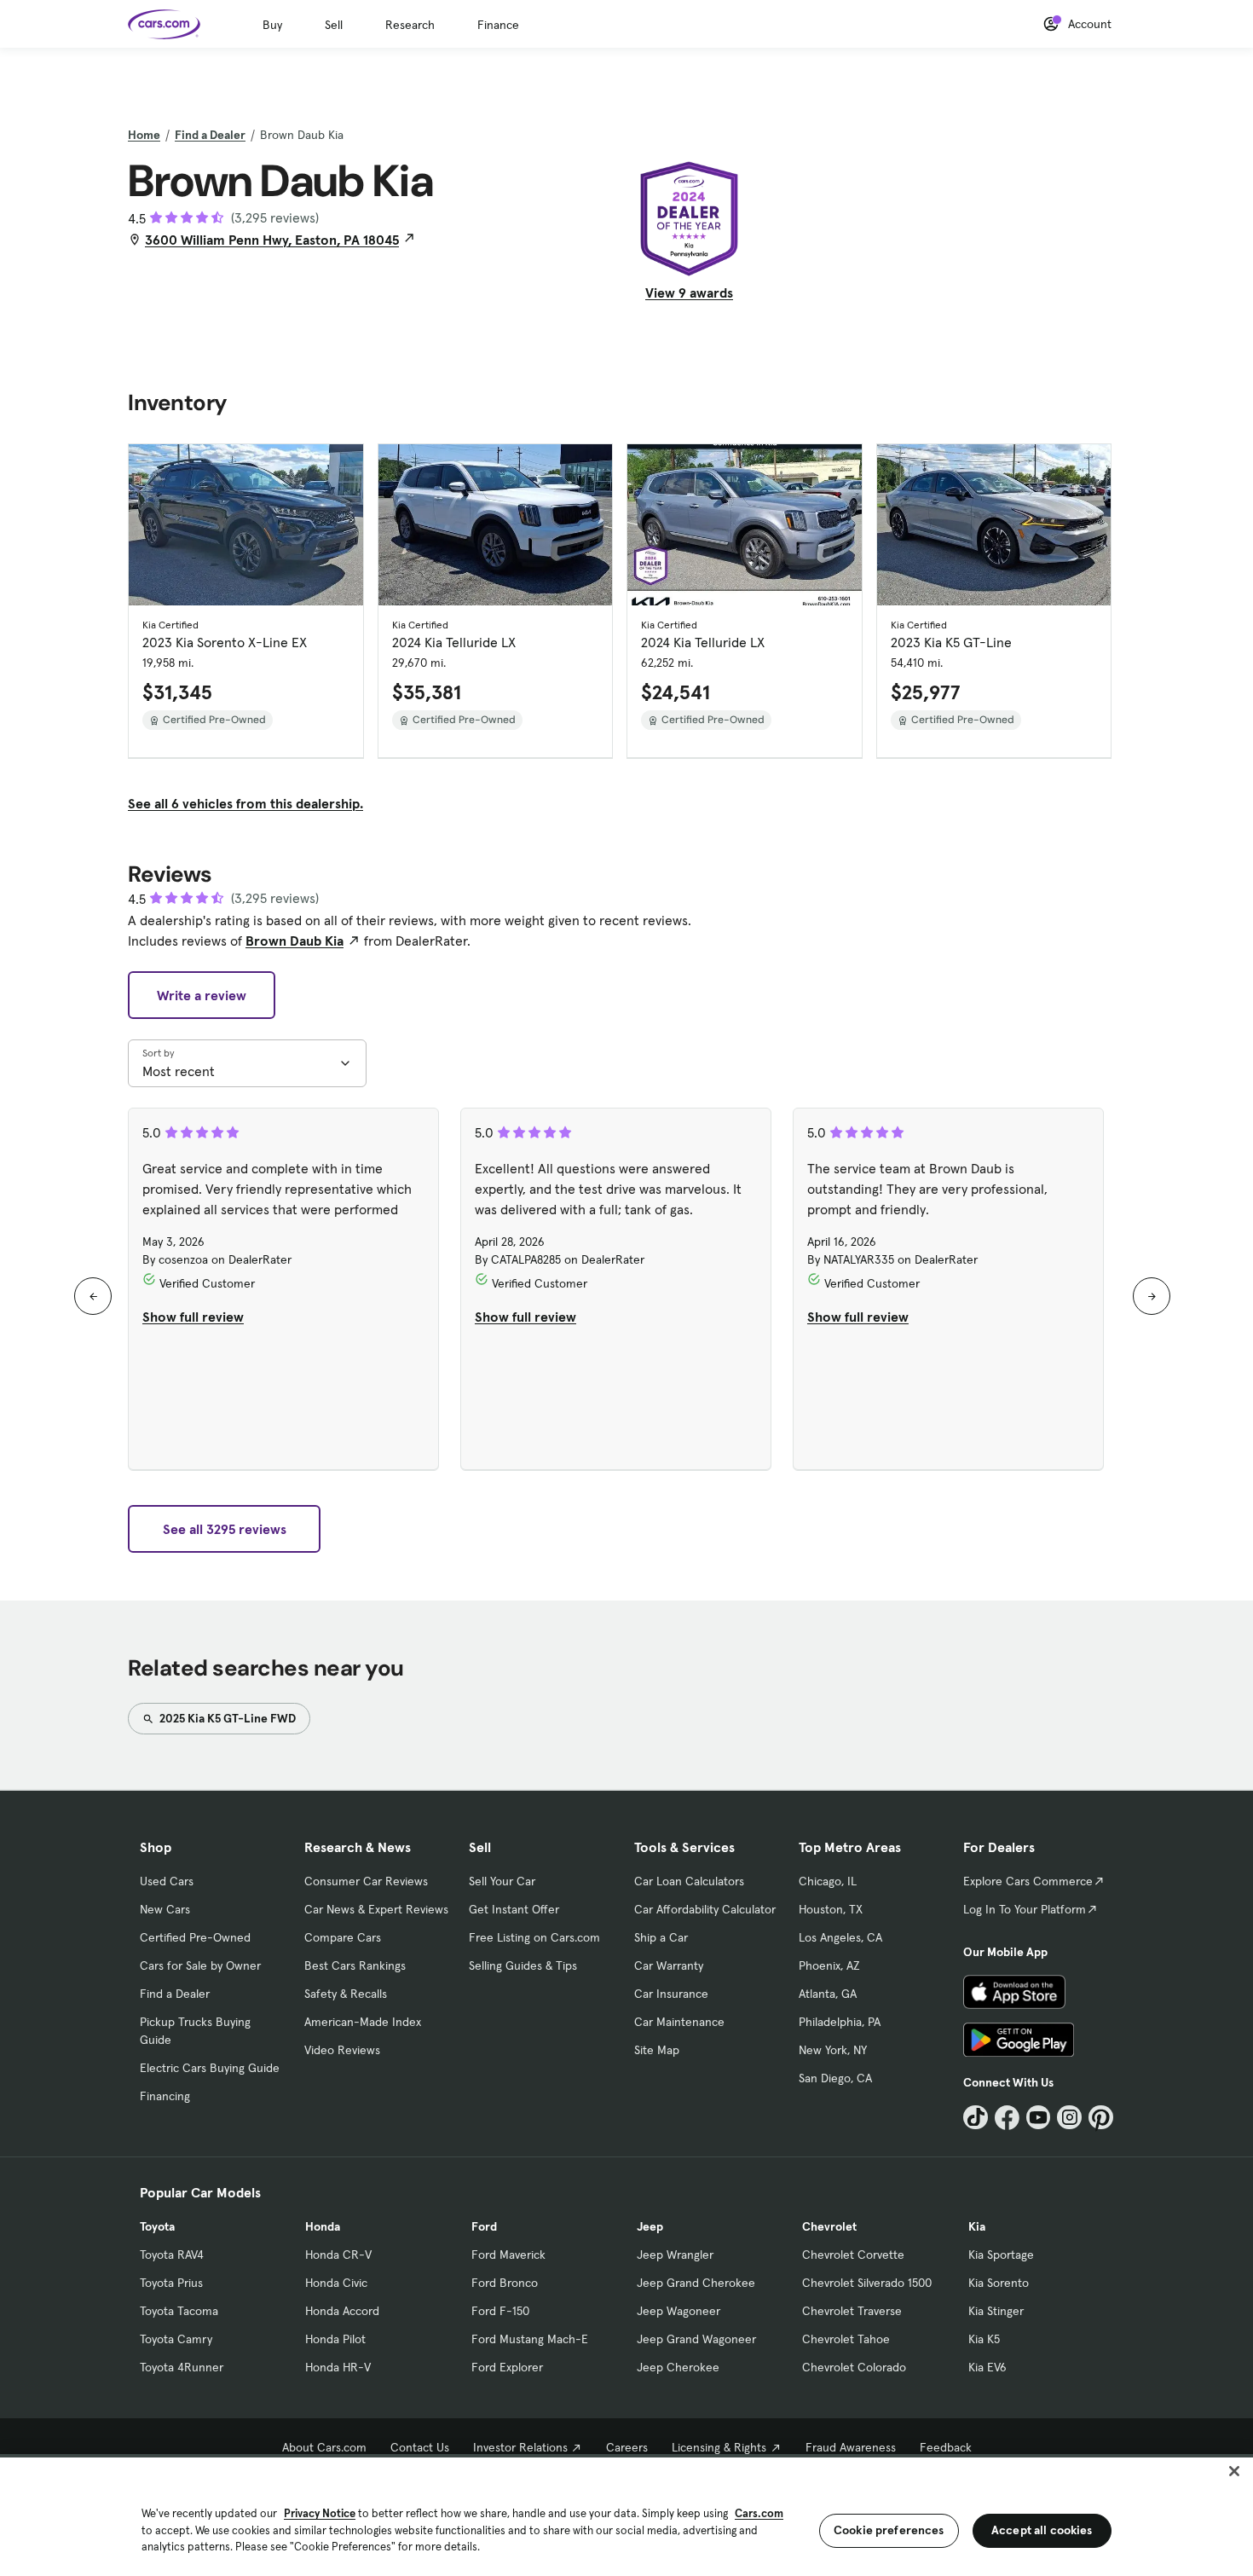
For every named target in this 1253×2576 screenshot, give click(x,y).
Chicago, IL (828, 1881)
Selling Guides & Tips (523, 1965)
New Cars (165, 1909)
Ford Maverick (508, 2255)
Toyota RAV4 (172, 2255)
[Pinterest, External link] (1101, 2118)
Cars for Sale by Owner (200, 1965)
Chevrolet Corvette (853, 2255)
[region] (626, 2515)
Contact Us (420, 2447)
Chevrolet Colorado (854, 2367)
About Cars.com (324, 2447)
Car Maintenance (679, 2022)
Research (410, 25)
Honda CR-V (338, 2255)
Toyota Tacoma (179, 2311)
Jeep (650, 2226)
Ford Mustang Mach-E (530, 2339)
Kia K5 (984, 2339)
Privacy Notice (320, 2513)
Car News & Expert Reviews (376, 1909)
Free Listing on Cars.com (534, 1937)
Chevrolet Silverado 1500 (867, 2283)
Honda (323, 2226)
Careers (627, 2447)
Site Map (657, 2050)
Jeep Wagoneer (678, 2311)
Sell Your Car (502, 1881)
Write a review (202, 995)
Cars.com (759, 2513)
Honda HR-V (338, 2367)
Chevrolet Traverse (852, 2311)
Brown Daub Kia (294, 941)
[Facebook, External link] (1007, 2118)
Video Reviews (342, 2050)
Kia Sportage (1001, 2255)
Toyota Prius (171, 2283)
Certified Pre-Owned (195, 1937)
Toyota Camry (176, 2339)
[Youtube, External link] (1039, 2118)
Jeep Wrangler (675, 2255)
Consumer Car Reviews (366, 1881)
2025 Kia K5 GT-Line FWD (226, 1718)
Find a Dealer (210, 135)
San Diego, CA (835, 2078)
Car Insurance (671, 1994)
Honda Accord (342, 2311)
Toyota (157, 2226)
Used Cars (167, 1881)
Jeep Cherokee (678, 2367)
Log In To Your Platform (1025, 1909)
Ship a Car (661, 1937)
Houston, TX (831, 1909)
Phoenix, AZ (829, 1965)
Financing (165, 2096)
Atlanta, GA (828, 1994)
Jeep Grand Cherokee (696, 2283)
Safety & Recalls (346, 1994)
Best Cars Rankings (355, 1965)
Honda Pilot (335, 2339)
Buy (272, 25)
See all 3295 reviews (225, 1529)
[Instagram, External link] (1069, 2118)
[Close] (1234, 2471)
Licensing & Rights (719, 2447)
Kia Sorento (999, 2283)
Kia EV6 (987, 2367)
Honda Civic (336, 2283)
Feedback (946, 2447)
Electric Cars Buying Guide (210, 2068)
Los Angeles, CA (840, 1937)
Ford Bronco (505, 2283)
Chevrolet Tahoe (846, 2339)
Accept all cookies (1042, 2530)
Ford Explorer (507, 2367)
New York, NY (833, 2050)
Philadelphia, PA (840, 2022)
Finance (498, 25)
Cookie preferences (889, 2530)
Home (144, 135)
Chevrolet (829, 2226)
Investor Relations (520, 2447)
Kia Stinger (996, 2311)
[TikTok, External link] (976, 2118)
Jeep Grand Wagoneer (696, 2339)
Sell (334, 25)
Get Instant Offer (514, 1909)
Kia (977, 2226)
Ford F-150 (500, 2311)
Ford (484, 2226)
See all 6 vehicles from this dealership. (245, 803)
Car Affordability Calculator (705, 1909)
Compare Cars (343, 1937)
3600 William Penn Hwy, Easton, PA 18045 (272, 240)
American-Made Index (363, 2022)
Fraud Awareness (851, 2447)
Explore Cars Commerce (1028, 1881)
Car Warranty (669, 1965)
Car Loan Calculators (689, 1881)
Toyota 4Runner (182, 2367)
